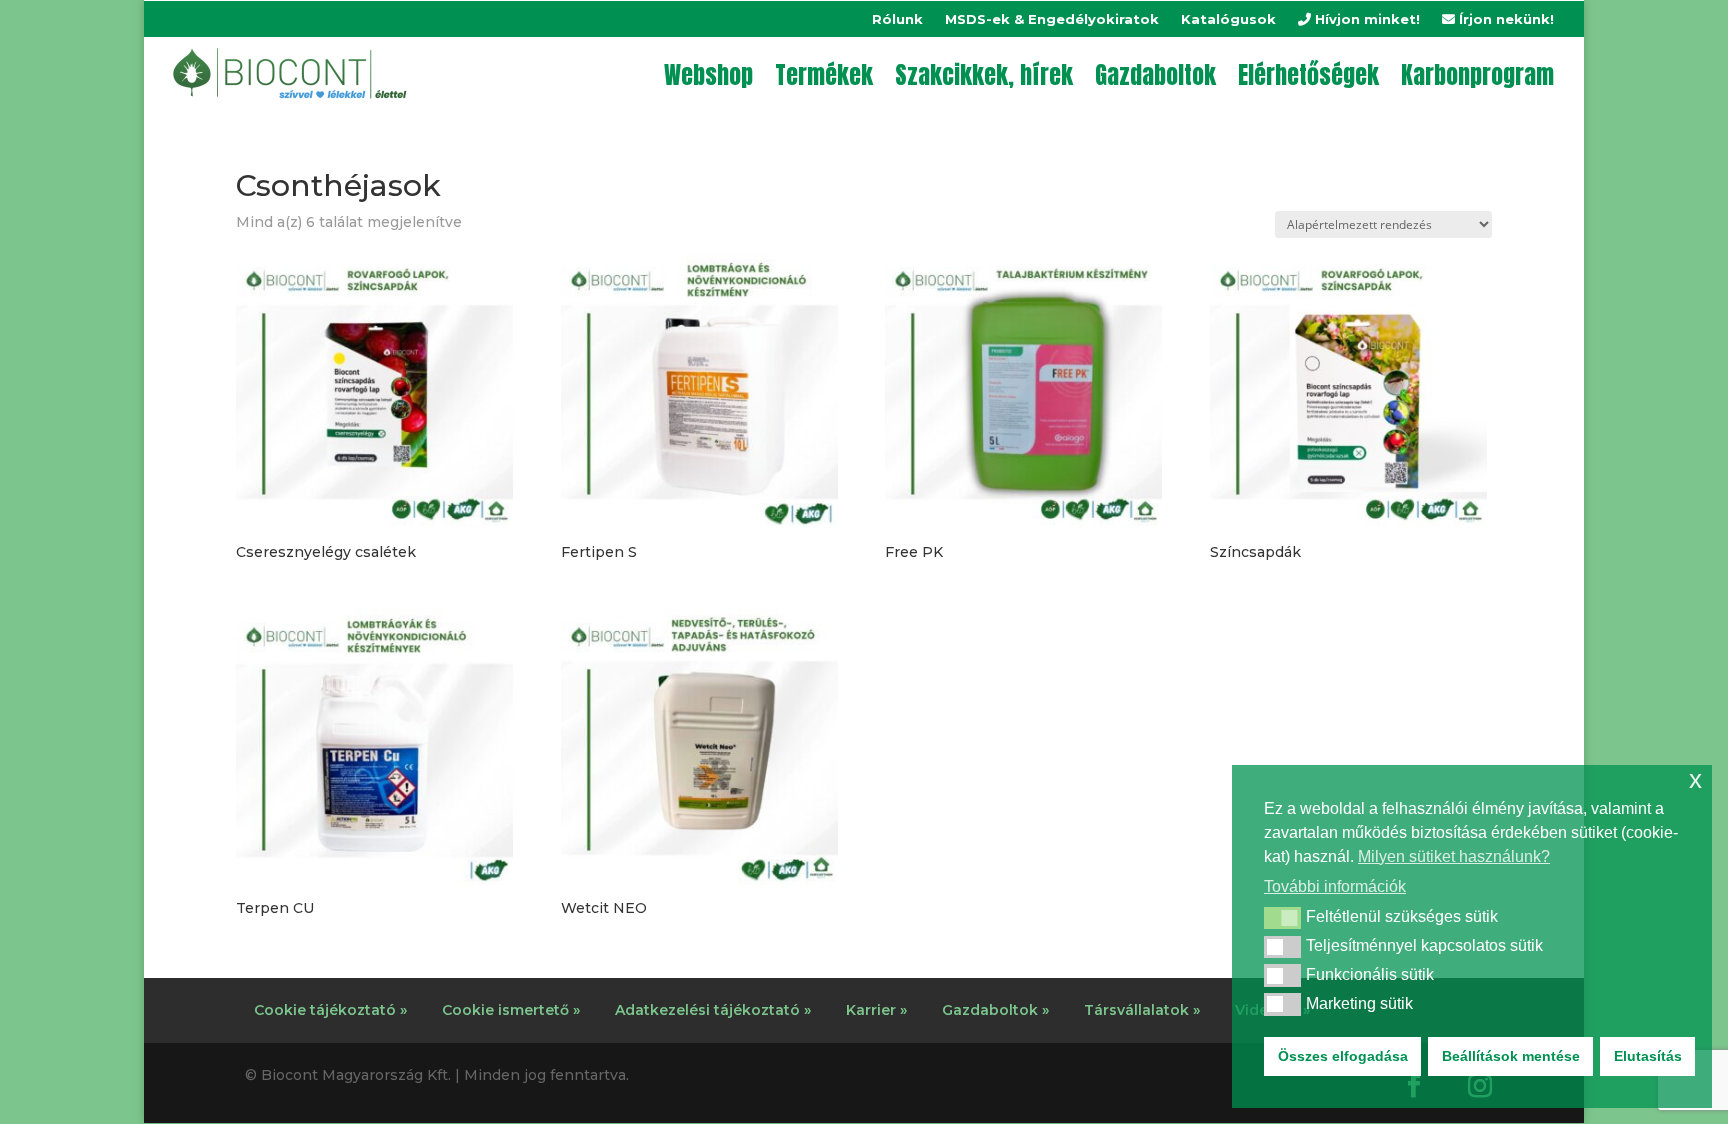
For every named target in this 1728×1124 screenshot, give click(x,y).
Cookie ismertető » (511, 1010)
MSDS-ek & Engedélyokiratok (1052, 19)
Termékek (824, 75)
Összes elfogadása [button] (1343, 1056)
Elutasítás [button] (1648, 1056)
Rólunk (897, 19)
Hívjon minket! (1365, 19)
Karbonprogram (1477, 75)
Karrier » (876, 1010)
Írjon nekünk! (1504, 19)
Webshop (708, 75)
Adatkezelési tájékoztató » (713, 1010)
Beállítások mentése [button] (1511, 1056)
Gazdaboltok (1155, 75)
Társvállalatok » (1142, 1010)
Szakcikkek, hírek (984, 75)
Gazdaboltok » (995, 1010)
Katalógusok (1228, 19)
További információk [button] (1335, 886)
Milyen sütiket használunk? (1454, 856)
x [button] (1695, 779)
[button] (1282, 918)
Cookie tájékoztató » (330, 1010)
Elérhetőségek (1308, 75)
